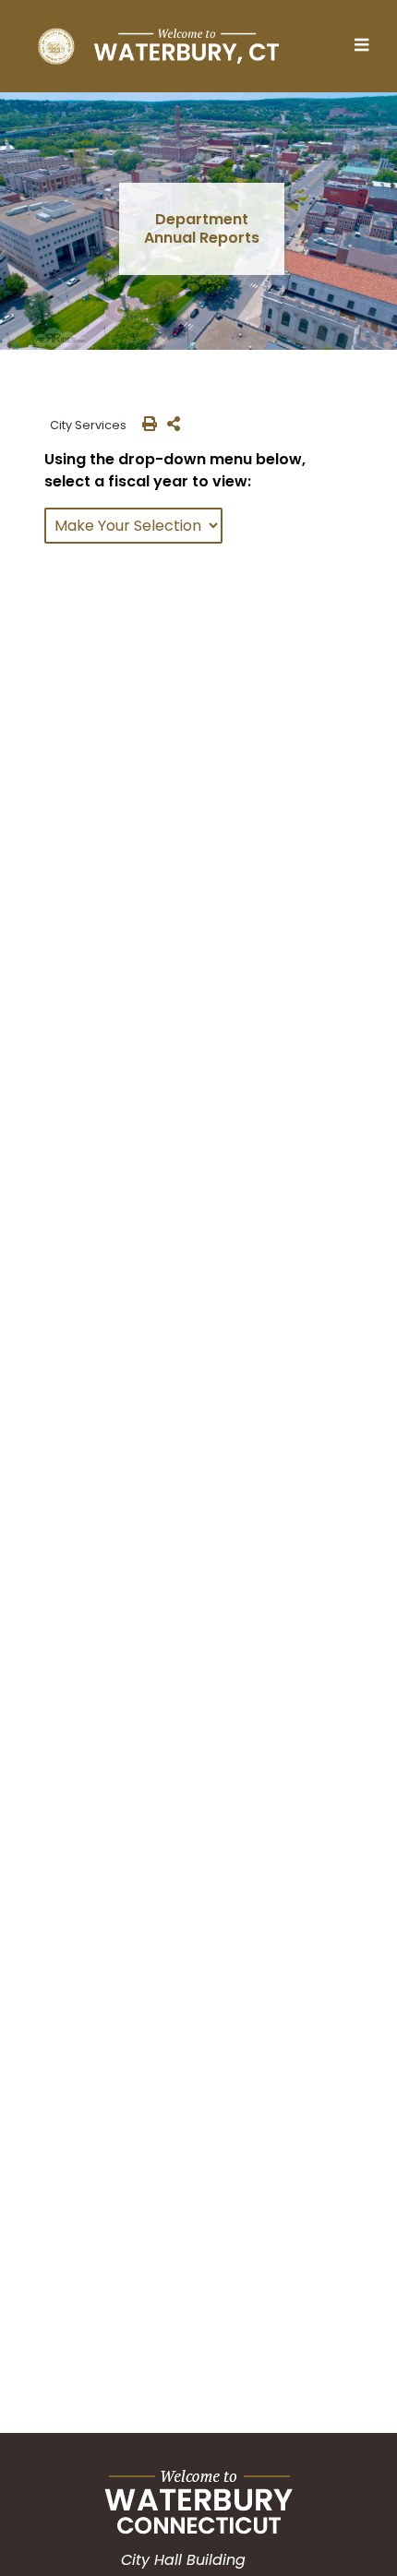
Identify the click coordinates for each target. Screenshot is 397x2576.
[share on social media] (170, 425)
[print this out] (146, 425)
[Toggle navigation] (367, 46)
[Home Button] (158, 46)
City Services (90, 425)
